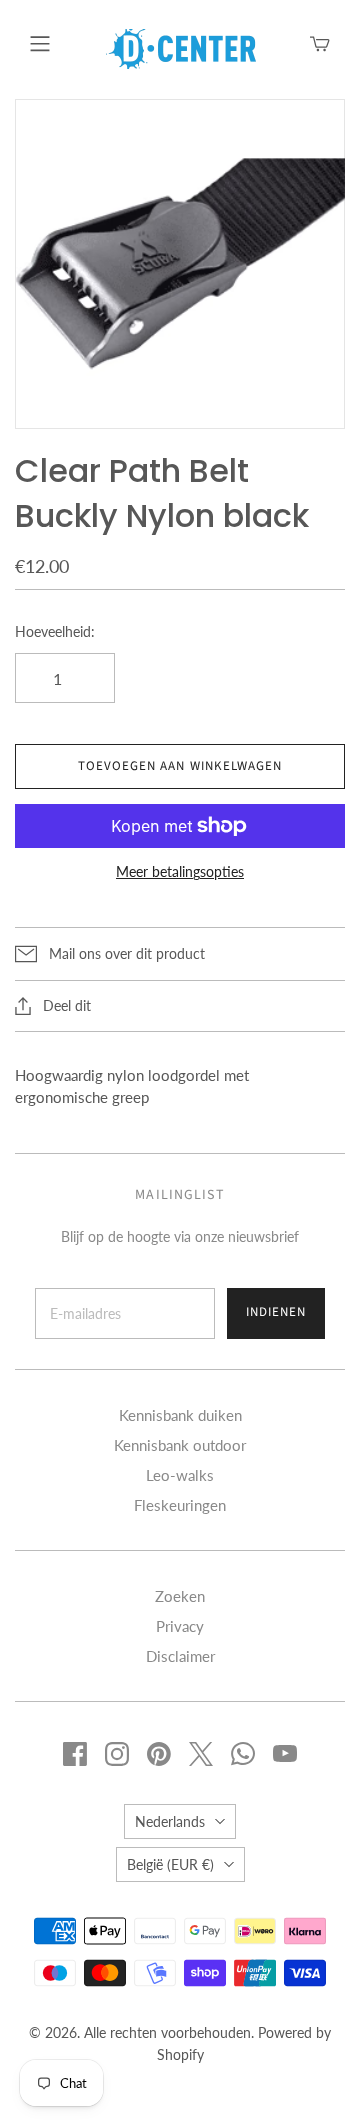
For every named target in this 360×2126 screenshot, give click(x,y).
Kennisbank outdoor (180, 1445)
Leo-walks (180, 1475)
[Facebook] (75, 1754)
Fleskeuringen (180, 1505)
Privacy (180, 1626)
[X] (201, 1754)
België (170, 1864)
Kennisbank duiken (180, 1415)
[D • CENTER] (181, 47)
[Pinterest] (159, 1754)
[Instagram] (117, 1754)
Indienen (276, 1312)
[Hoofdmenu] (40, 44)
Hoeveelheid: (55, 631)
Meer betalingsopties (180, 871)
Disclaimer (180, 1656)
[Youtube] (285, 1754)
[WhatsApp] (243, 1754)
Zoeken (180, 1596)
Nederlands (170, 1821)
